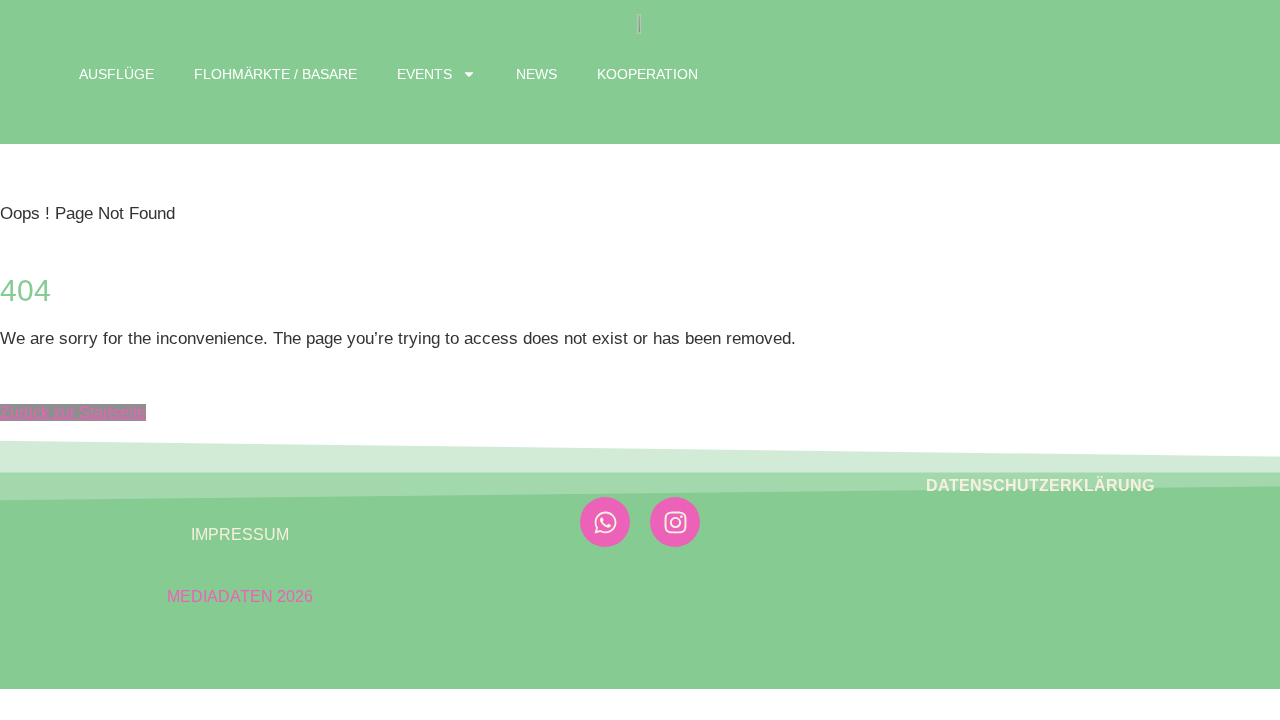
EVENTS (424, 74)
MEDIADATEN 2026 (240, 596)
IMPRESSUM (240, 534)
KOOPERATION (647, 74)
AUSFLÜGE (116, 74)
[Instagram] (675, 522)
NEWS (536, 74)
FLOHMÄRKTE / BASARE (275, 74)
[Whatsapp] (605, 522)
